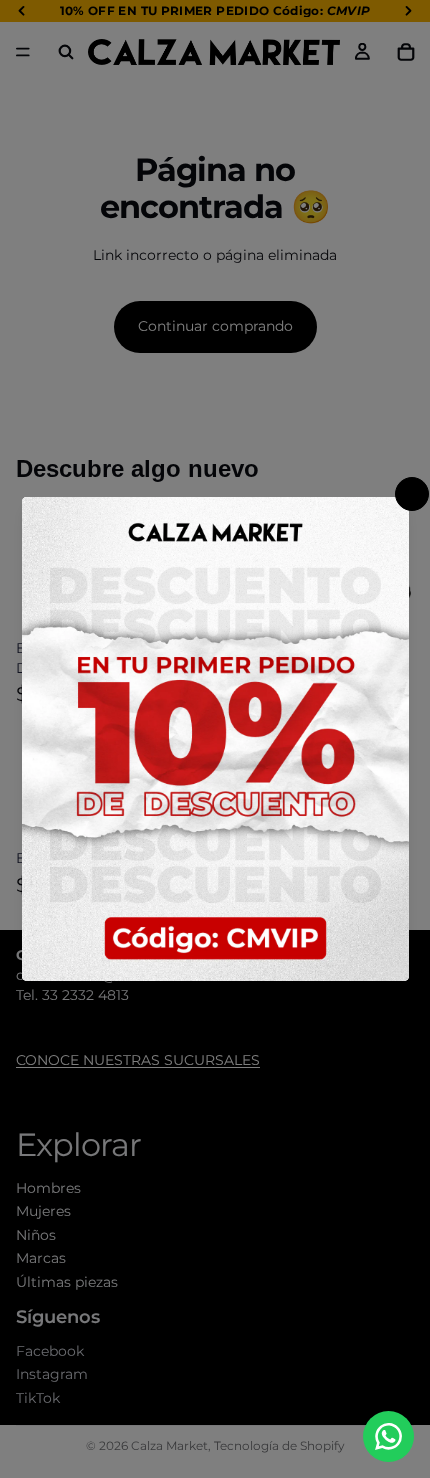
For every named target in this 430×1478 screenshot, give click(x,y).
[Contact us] (388, 1436)
